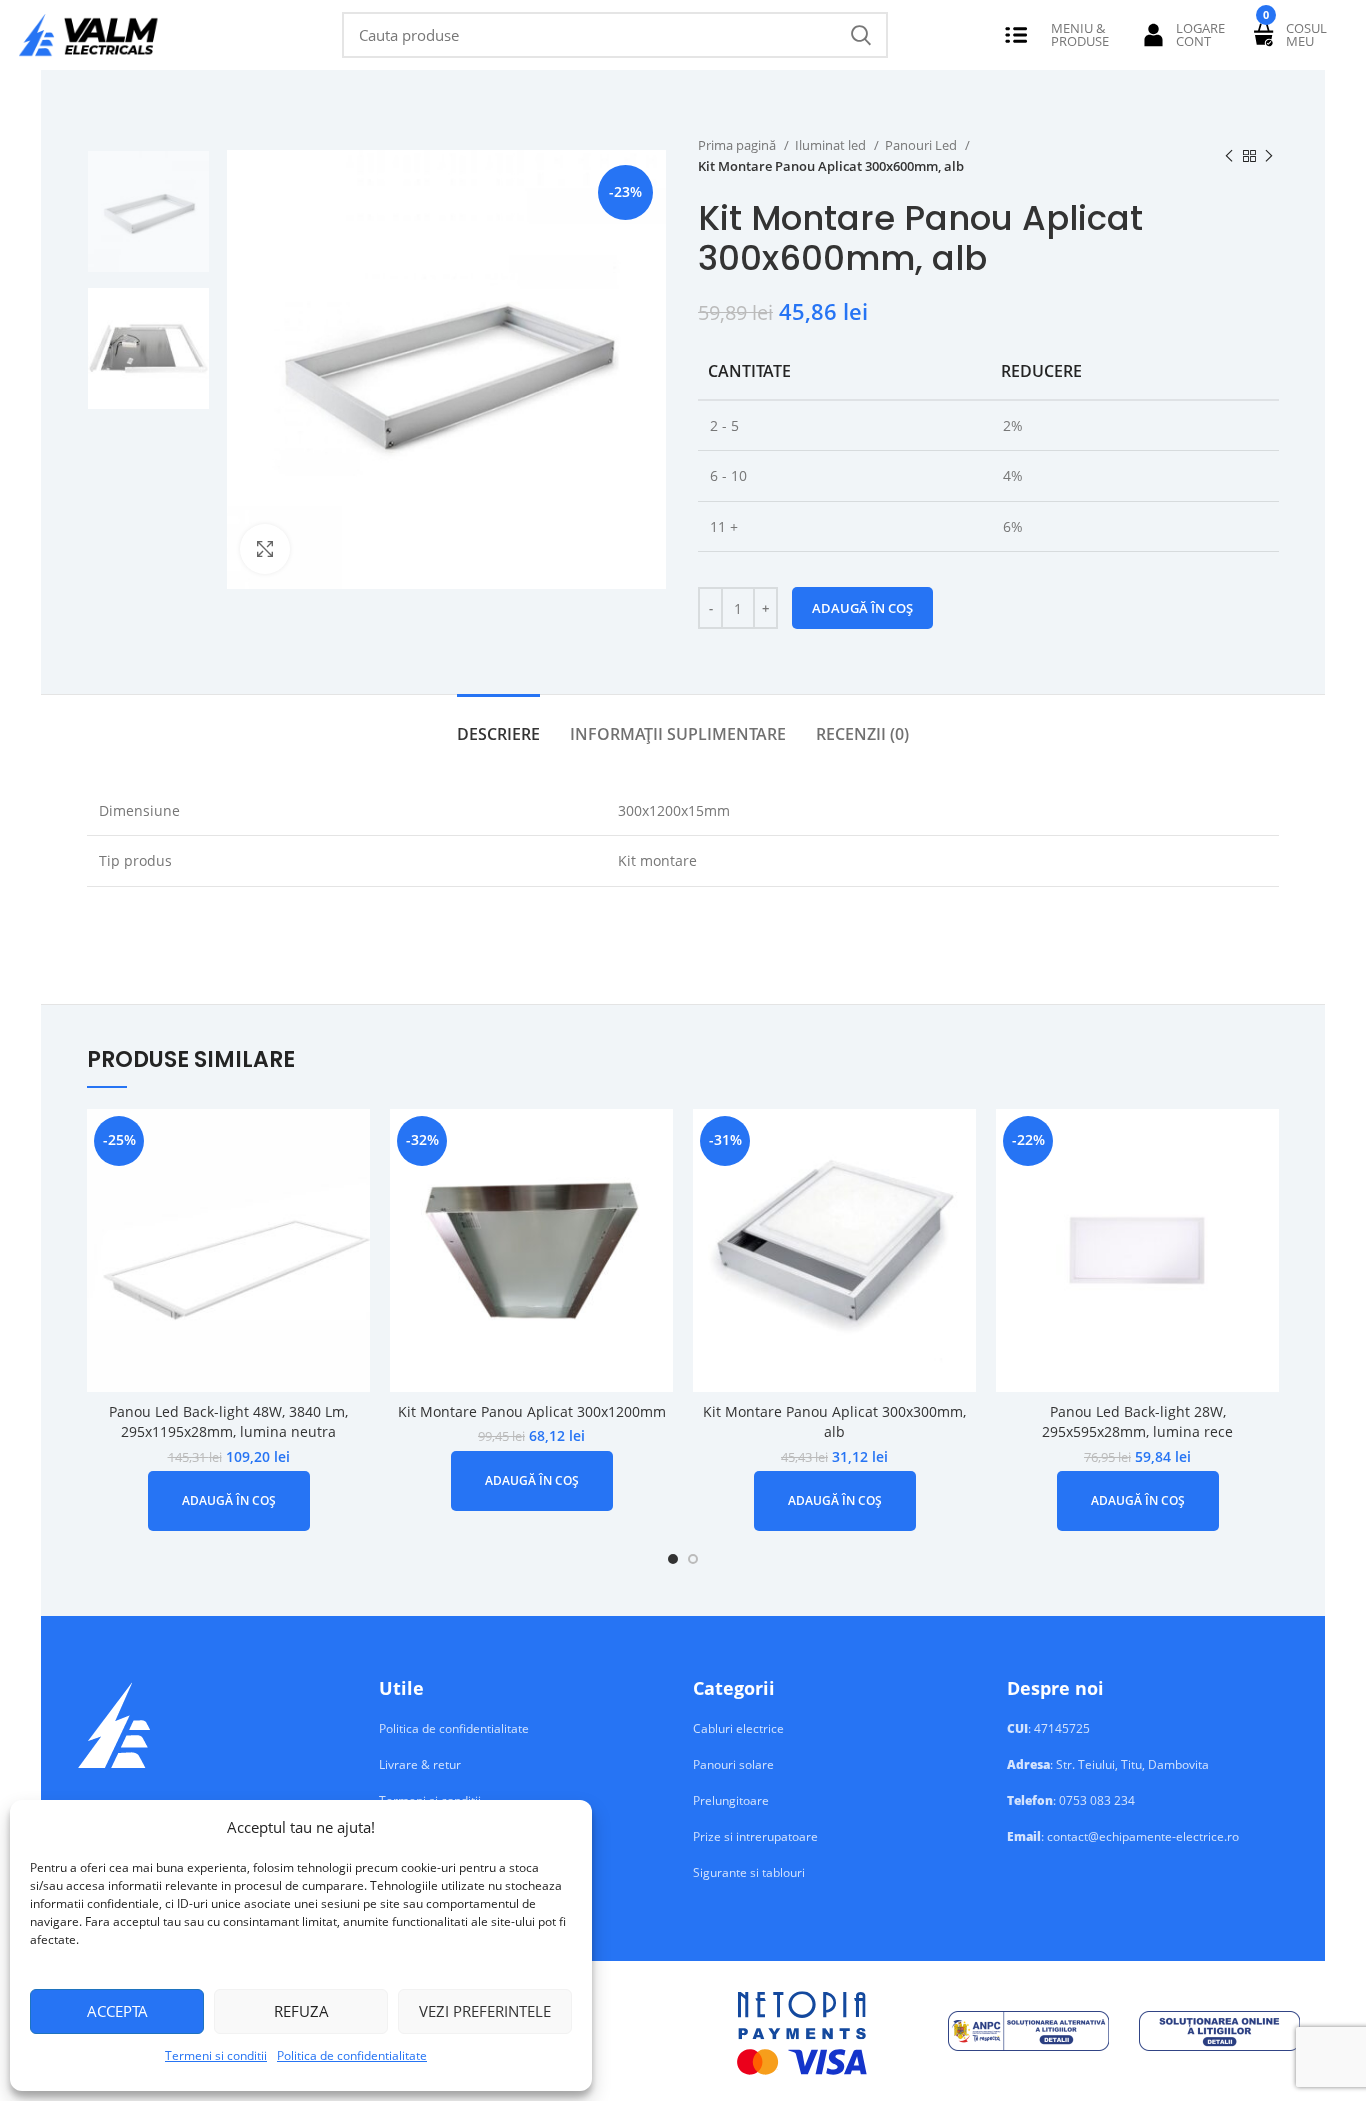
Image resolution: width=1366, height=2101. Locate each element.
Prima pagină (738, 145)
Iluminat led (832, 145)
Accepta (117, 2011)
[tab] (498, 724)
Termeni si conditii (216, 2055)
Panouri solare (733, 1765)
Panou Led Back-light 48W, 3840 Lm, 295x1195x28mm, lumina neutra (228, 1422)
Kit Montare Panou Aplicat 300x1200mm (532, 1411)
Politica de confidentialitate (352, 2055)
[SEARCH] (861, 35)
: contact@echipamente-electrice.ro (1123, 1837)
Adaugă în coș (862, 608)
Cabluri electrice (738, 1729)
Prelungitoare (731, 1801)
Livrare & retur (420, 1765)
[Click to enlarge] (265, 549)
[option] (148, 211)
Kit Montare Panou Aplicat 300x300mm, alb (834, 1422)
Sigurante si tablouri (749, 1873)
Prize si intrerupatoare (755, 1837)
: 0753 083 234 (1071, 1801)
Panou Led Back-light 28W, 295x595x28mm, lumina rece (1137, 1422)
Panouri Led (922, 145)
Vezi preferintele (485, 2011)
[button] (229, 1501)
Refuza (301, 2011)
